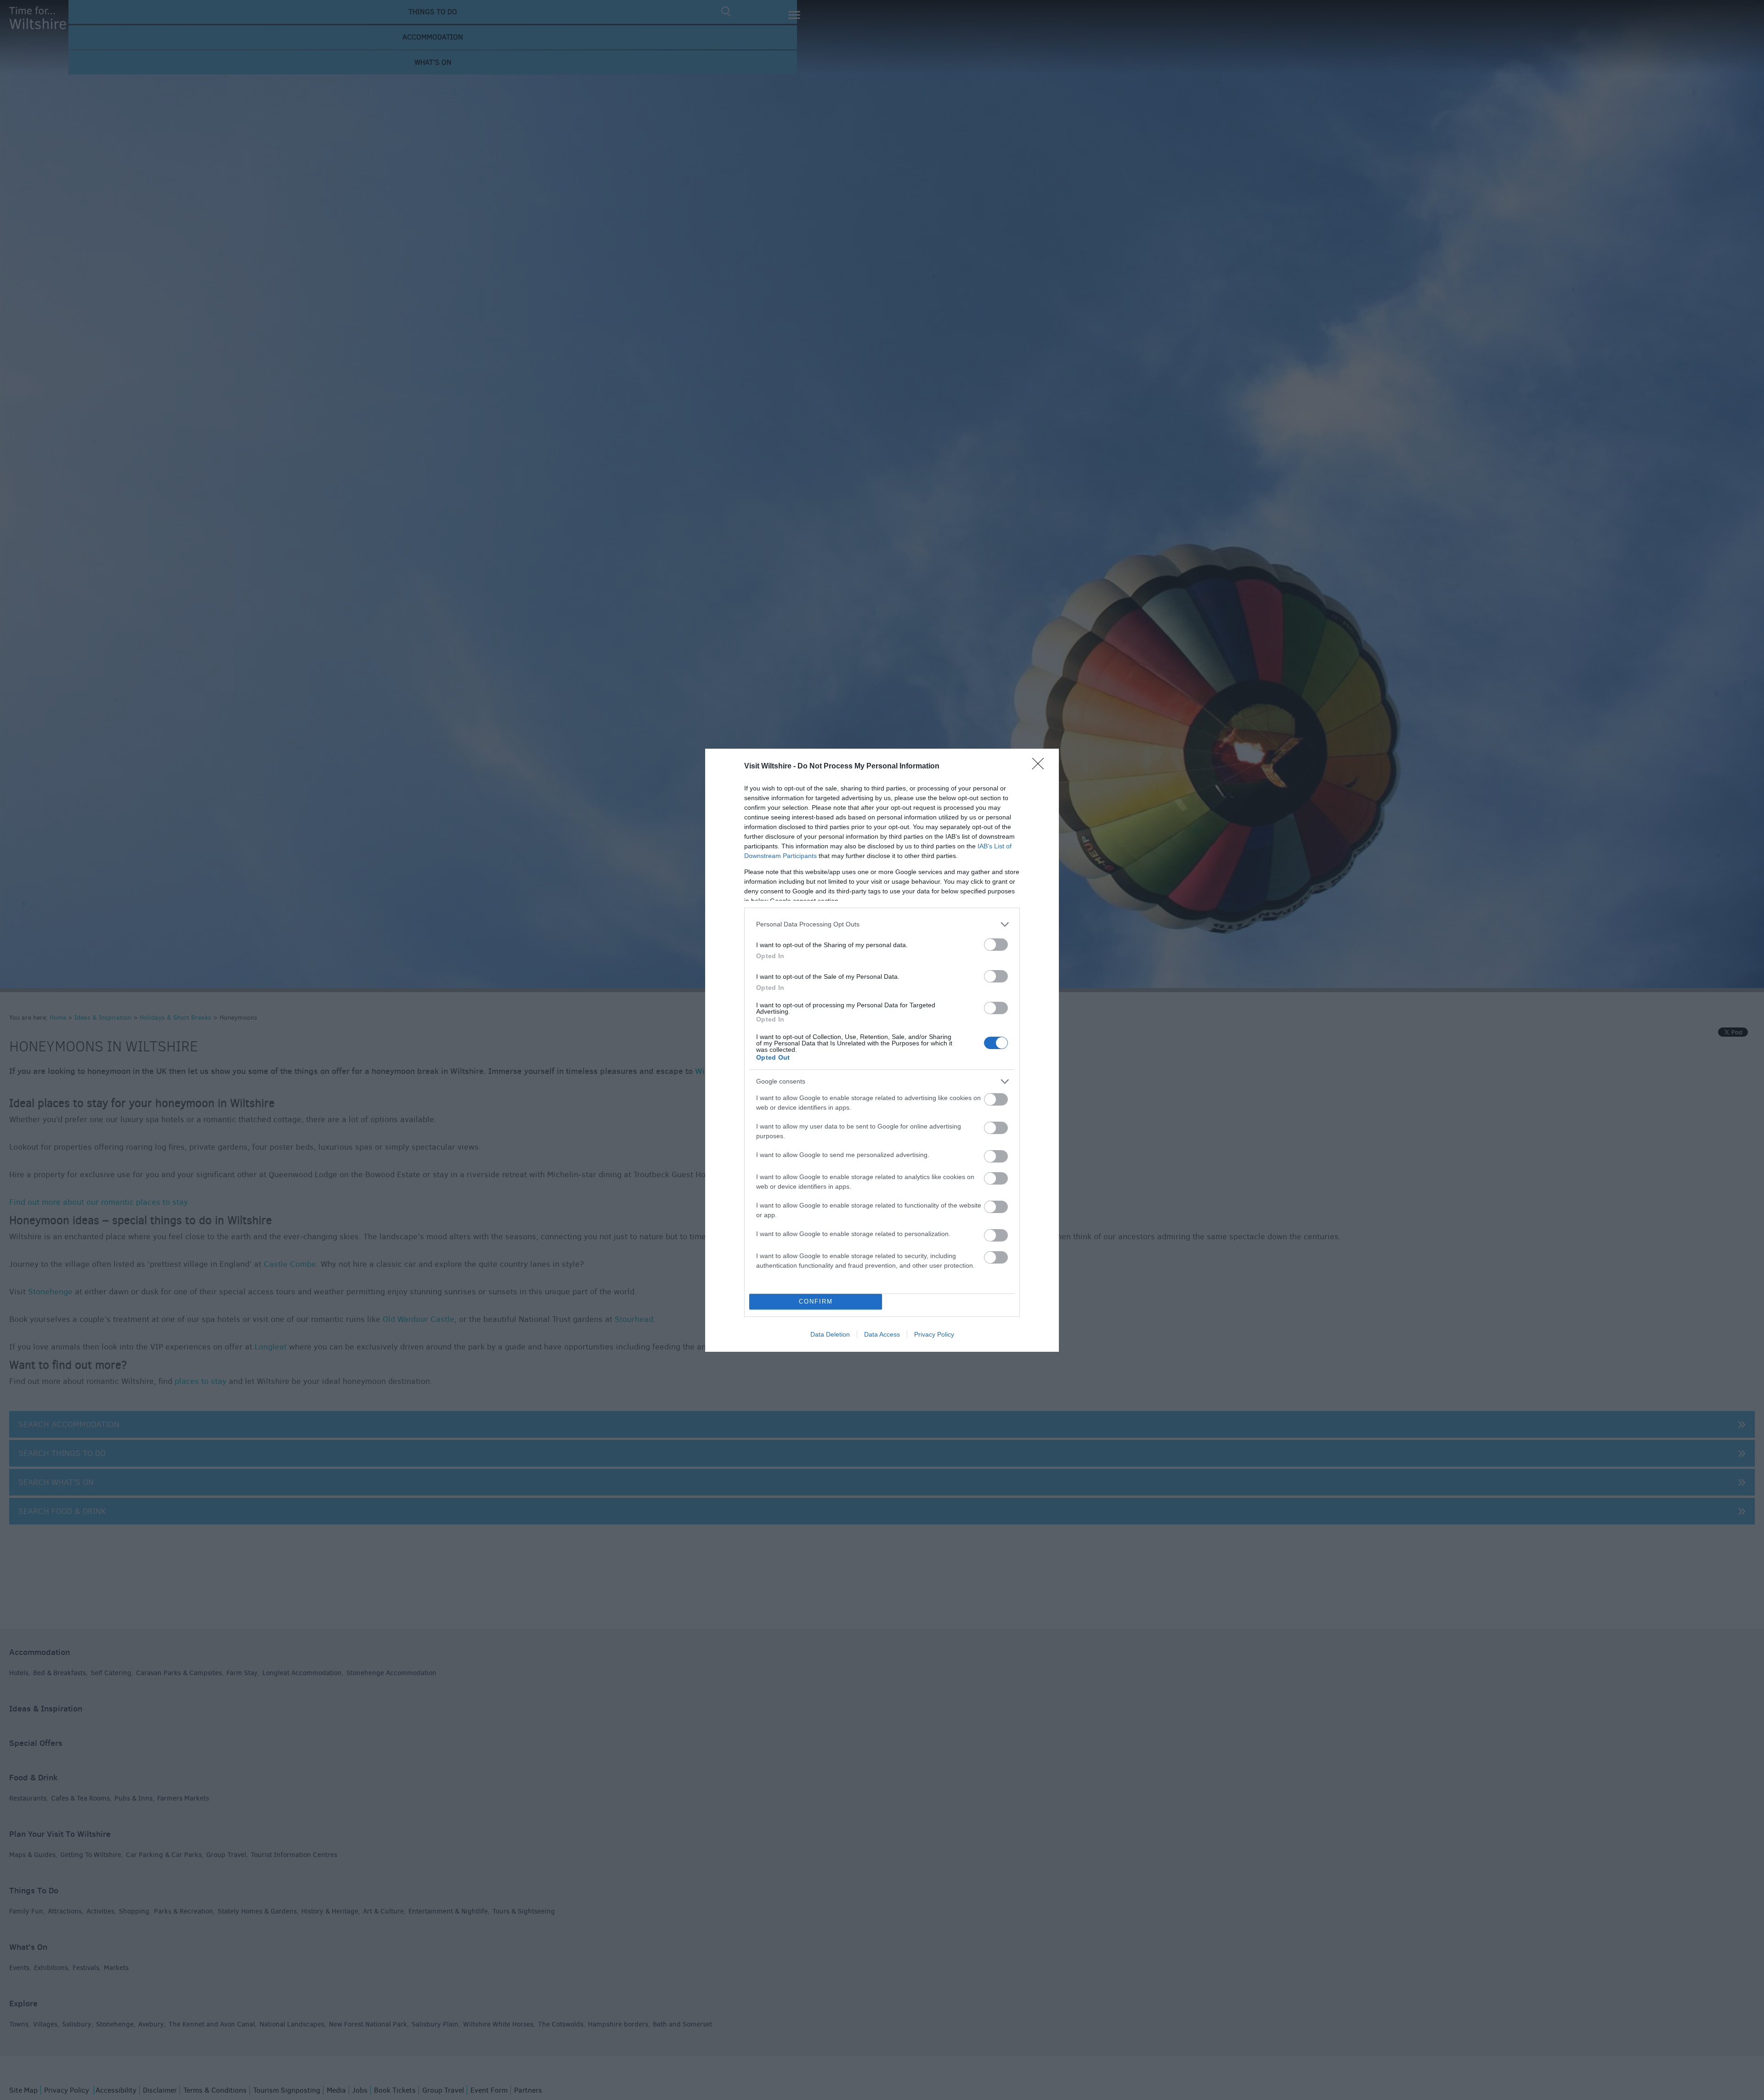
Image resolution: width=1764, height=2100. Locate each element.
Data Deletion (830, 1334)
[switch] (996, 945)
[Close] (1041, 767)
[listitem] (882, 924)
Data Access (882, 1334)
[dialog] (882, 1050)
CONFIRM (816, 1301)
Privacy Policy (934, 1334)
